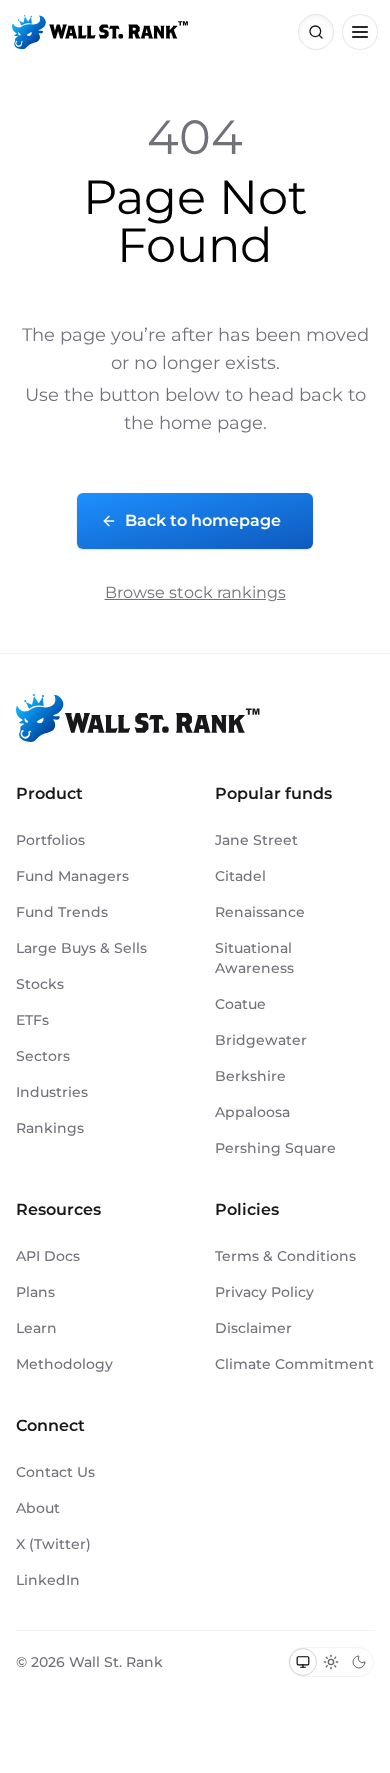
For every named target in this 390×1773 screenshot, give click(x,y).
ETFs (32, 1020)
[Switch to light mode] (331, 1662)
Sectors (43, 1056)
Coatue (240, 1004)
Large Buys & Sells (81, 948)
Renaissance (260, 912)
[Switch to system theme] (303, 1662)
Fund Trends (62, 912)
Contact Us (55, 1472)
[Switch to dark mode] (359, 1662)
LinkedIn (48, 1580)
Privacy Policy (264, 1292)
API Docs (48, 1256)
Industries (52, 1092)
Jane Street (256, 840)
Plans (35, 1292)
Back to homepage (203, 520)
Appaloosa (252, 1112)
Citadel (240, 876)
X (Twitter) (53, 1544)
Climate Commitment (294, 1364)
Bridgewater (261, 1040)
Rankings (50, 1128)
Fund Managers (72, 876)
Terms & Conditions (285, 1256)
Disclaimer (253, 1328)
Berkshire (250, 1076)
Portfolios (50, 840)
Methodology (64, 1364)
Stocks (40, 984)
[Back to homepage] (100, 32)
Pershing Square (275, 1148)
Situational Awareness (254, 958)
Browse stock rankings (195, 592)
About (38, 1508)
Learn (36, 1328)
